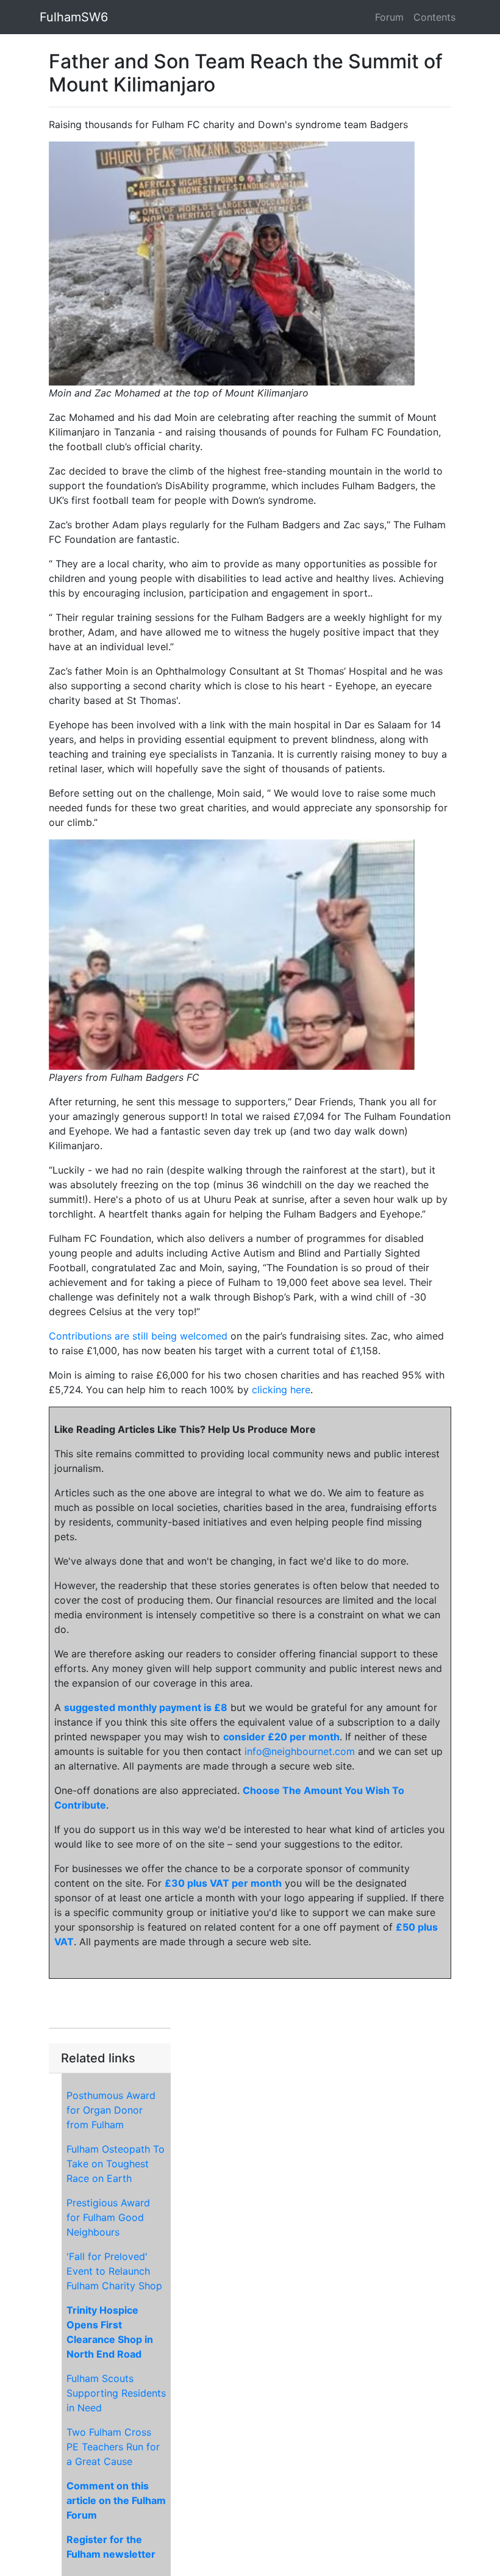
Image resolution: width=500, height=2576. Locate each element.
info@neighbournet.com (300, 1751)
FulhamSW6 (74, 17)
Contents (434, 17)
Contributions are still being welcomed (138, 1336)
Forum (389, 17)
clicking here (281, 1390)
